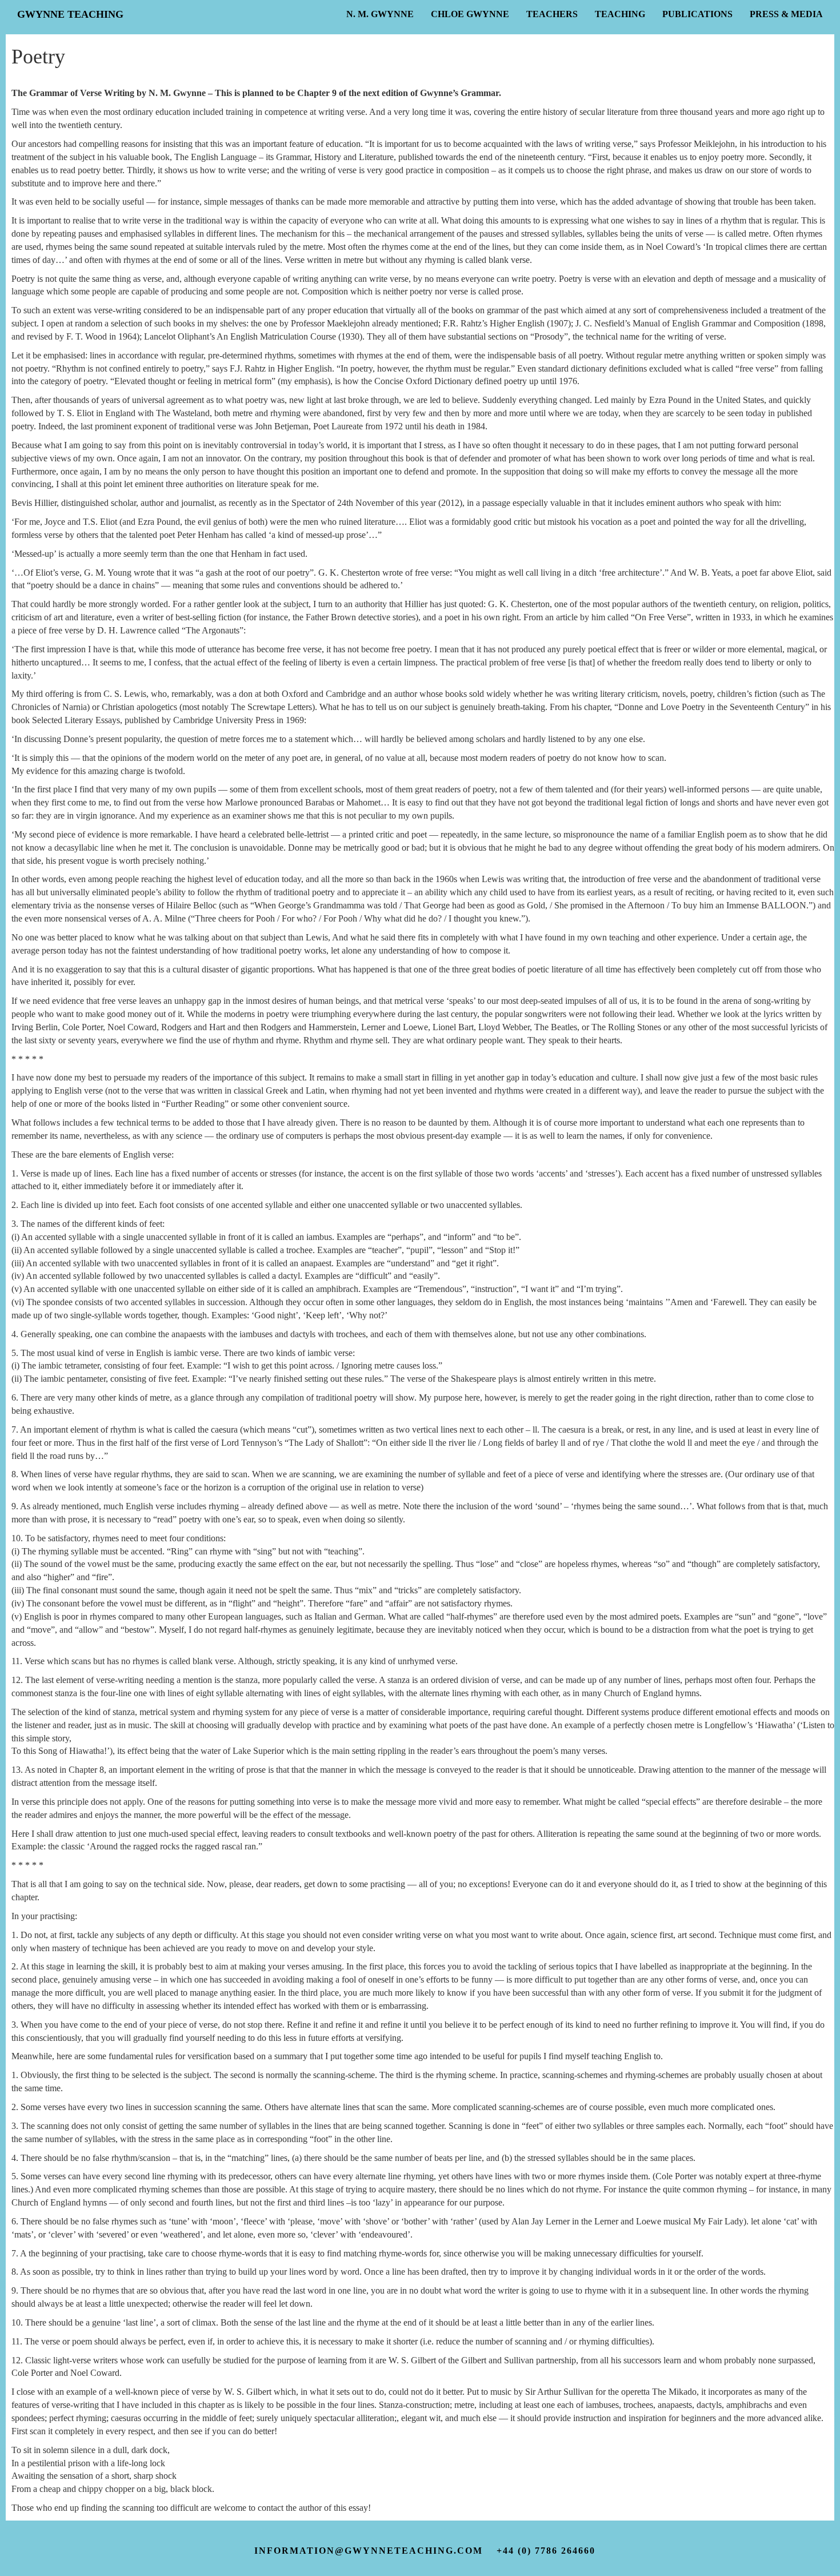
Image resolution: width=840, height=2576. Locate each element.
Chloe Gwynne (470, 14)
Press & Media (786, 14)
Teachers (552, 14)
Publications (697, 14)
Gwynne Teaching (70, 14)
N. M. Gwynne (380, 14)
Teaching (620, 14)
